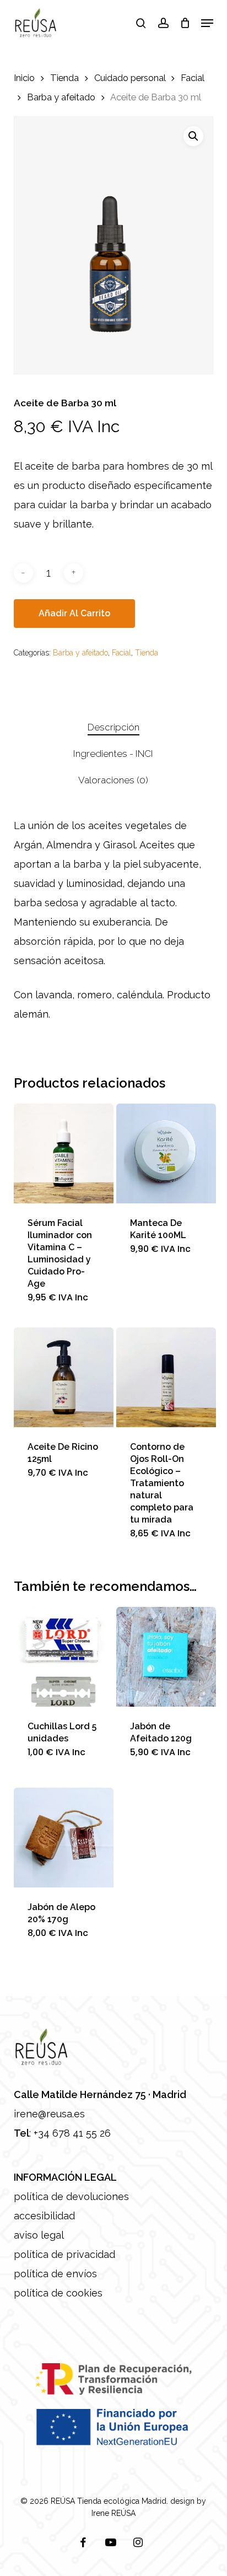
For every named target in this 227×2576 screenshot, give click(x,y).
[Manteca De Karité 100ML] (166, 1153)
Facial (192, 78)
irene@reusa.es (49, 2114)
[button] (207, 23)
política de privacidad (64, 2254)
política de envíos (55, 2274)
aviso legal (39, 2235)
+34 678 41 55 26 (72, 2133)
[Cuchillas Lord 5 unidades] (64, 1657)
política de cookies (58, 2293)
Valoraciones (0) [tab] (113, 780)
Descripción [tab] (113, 727)
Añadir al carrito (74, 613)
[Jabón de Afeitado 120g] (166, 1657)
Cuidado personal (130, 78)
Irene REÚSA (113, 2513)
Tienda (64, 78)
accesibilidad (44, 2216)
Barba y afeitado (61, 97)
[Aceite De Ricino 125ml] (64, 1377)
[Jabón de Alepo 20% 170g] (64, 1838)
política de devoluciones (71, 2196)
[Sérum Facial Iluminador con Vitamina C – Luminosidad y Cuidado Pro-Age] (64, 1153)
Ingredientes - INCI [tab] (113, 754)
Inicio (24, 78)
